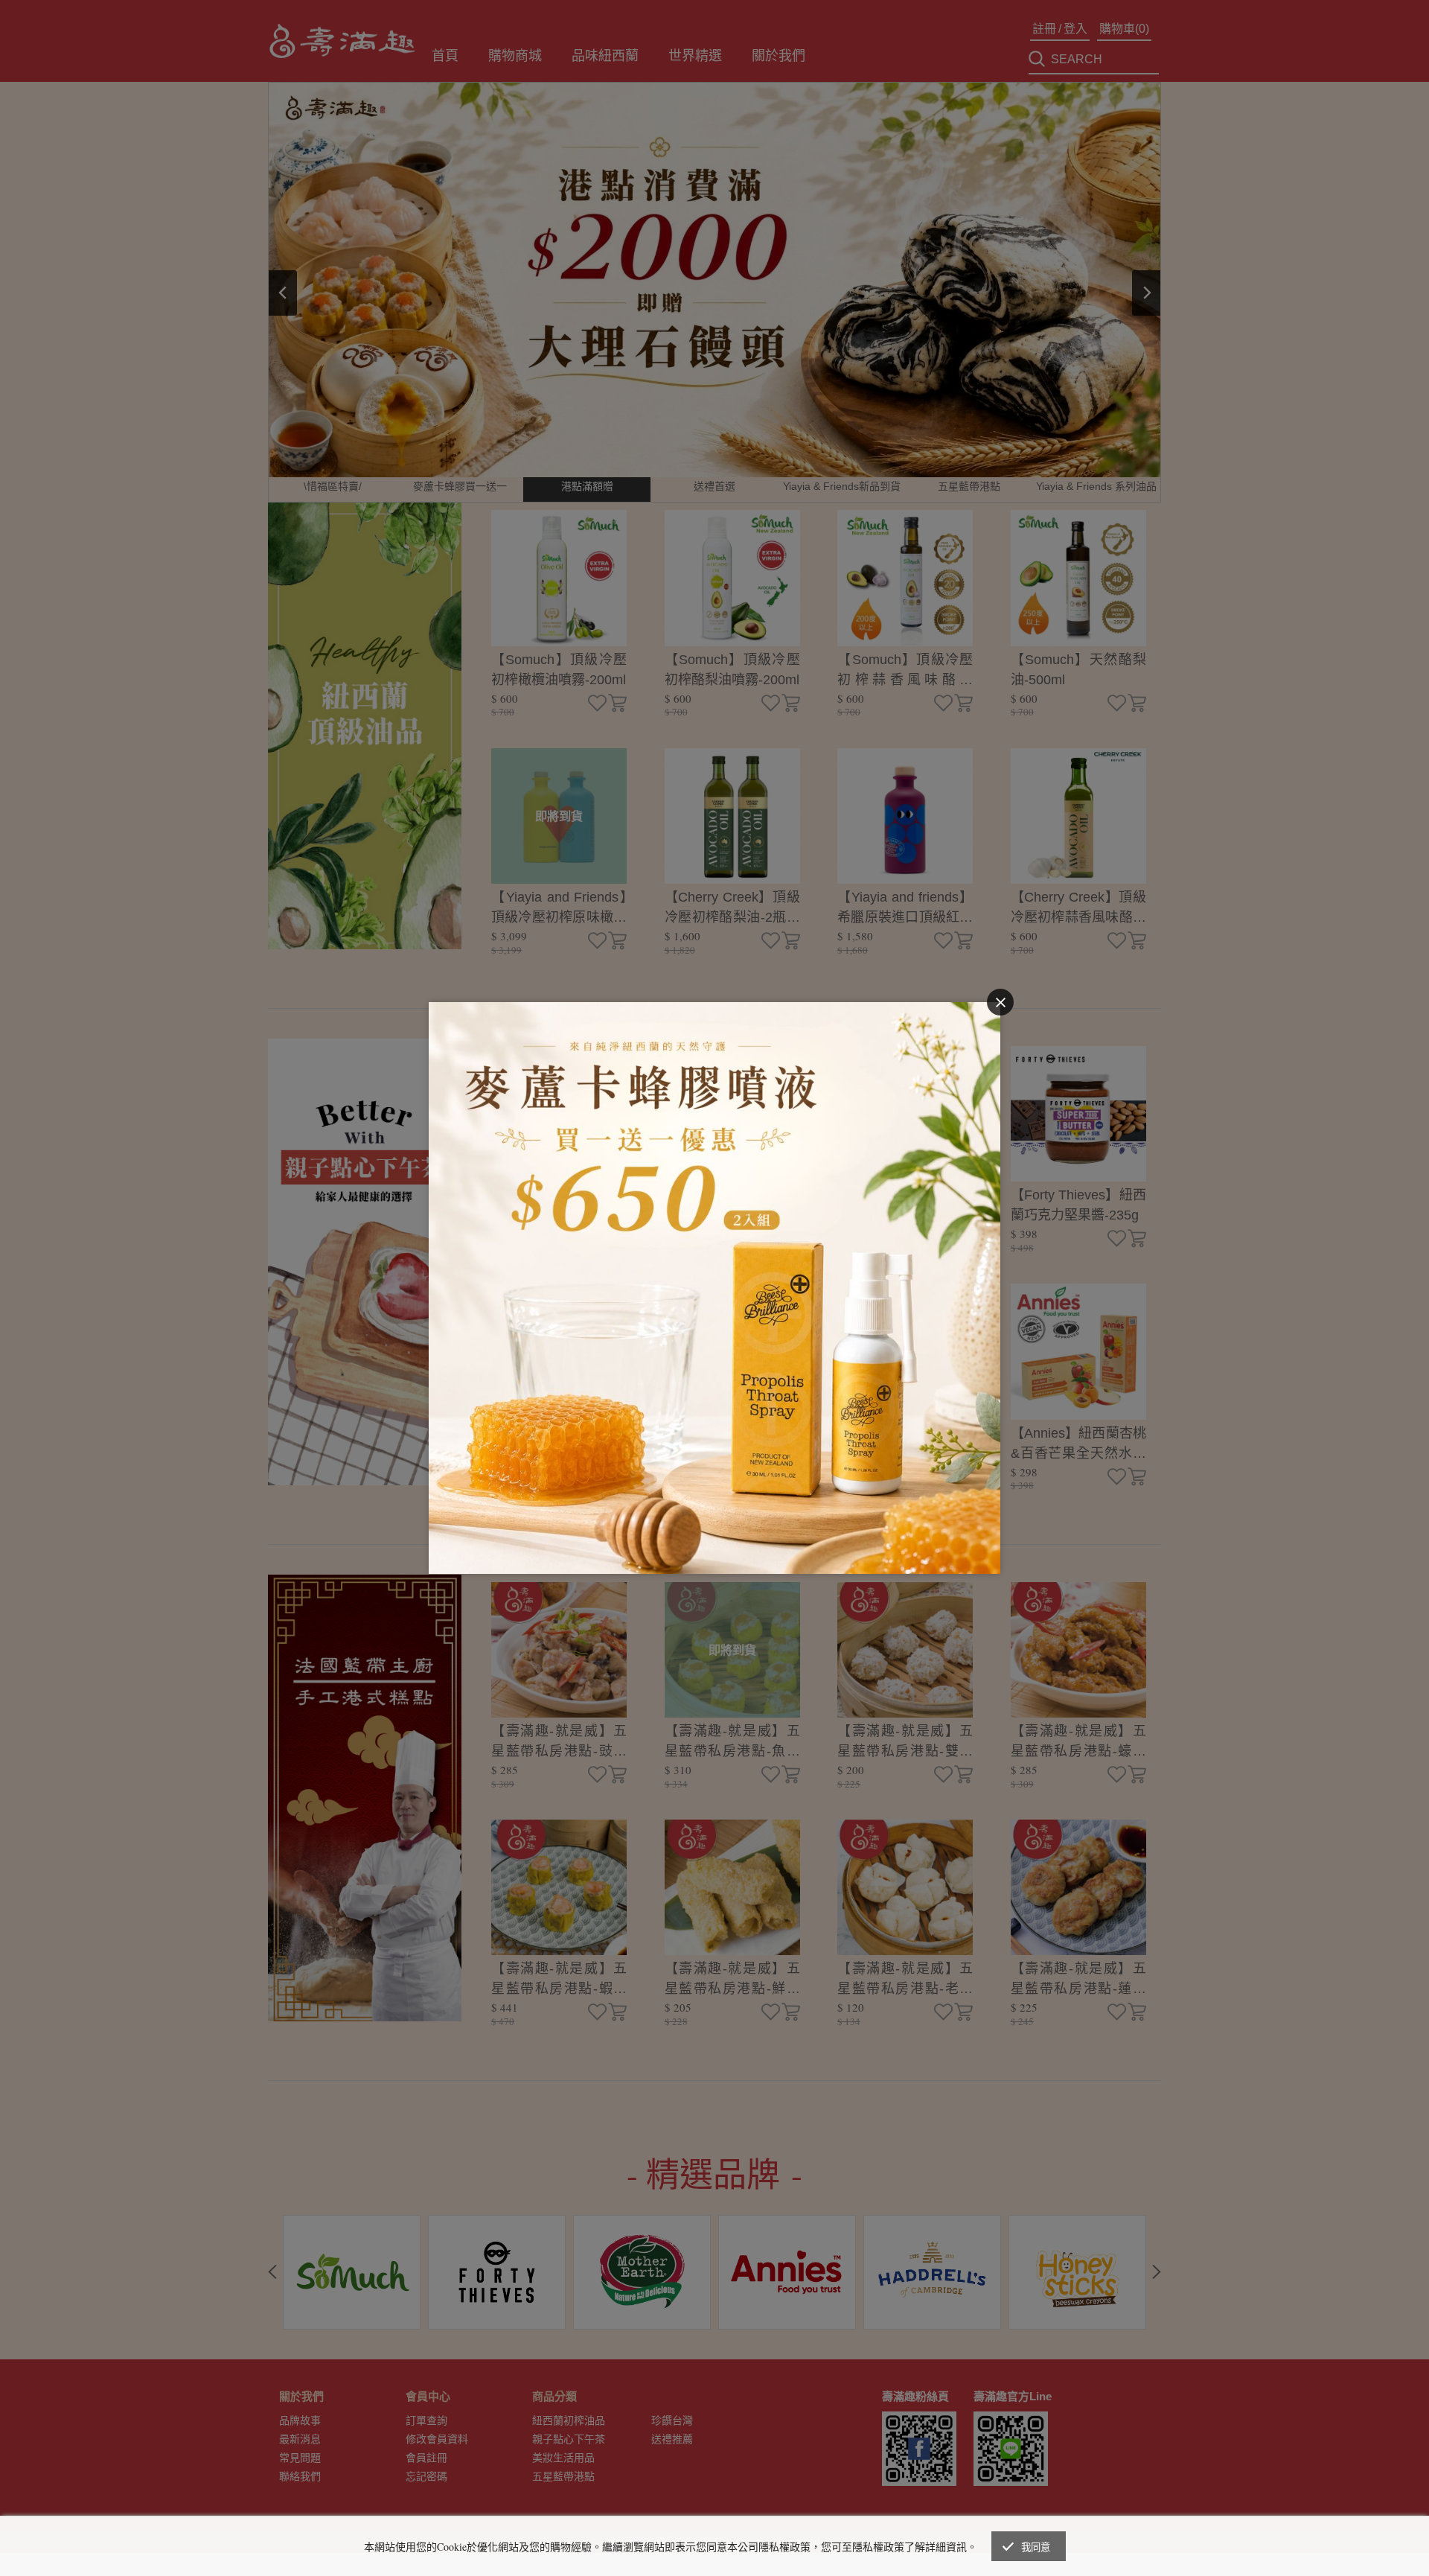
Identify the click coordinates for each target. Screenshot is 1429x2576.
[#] (714, 1011)
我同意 (1036, 2547)
